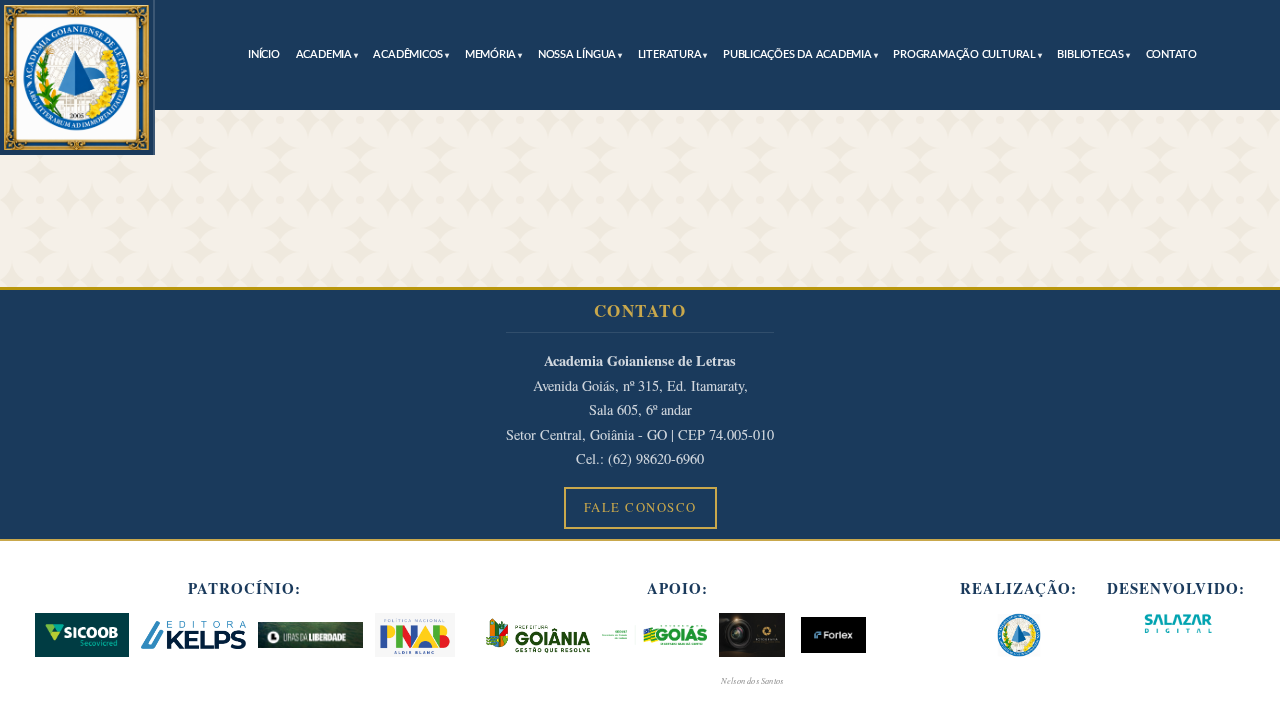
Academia (324, 54)
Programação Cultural (964, 54)
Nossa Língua (577, 54)
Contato (1171, 54)
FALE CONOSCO (640, 507)
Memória (490, 54)
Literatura (670, 54)
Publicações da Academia (797, 54)
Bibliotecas (1090, 54)
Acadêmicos (408, 54)
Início (264, 54)
